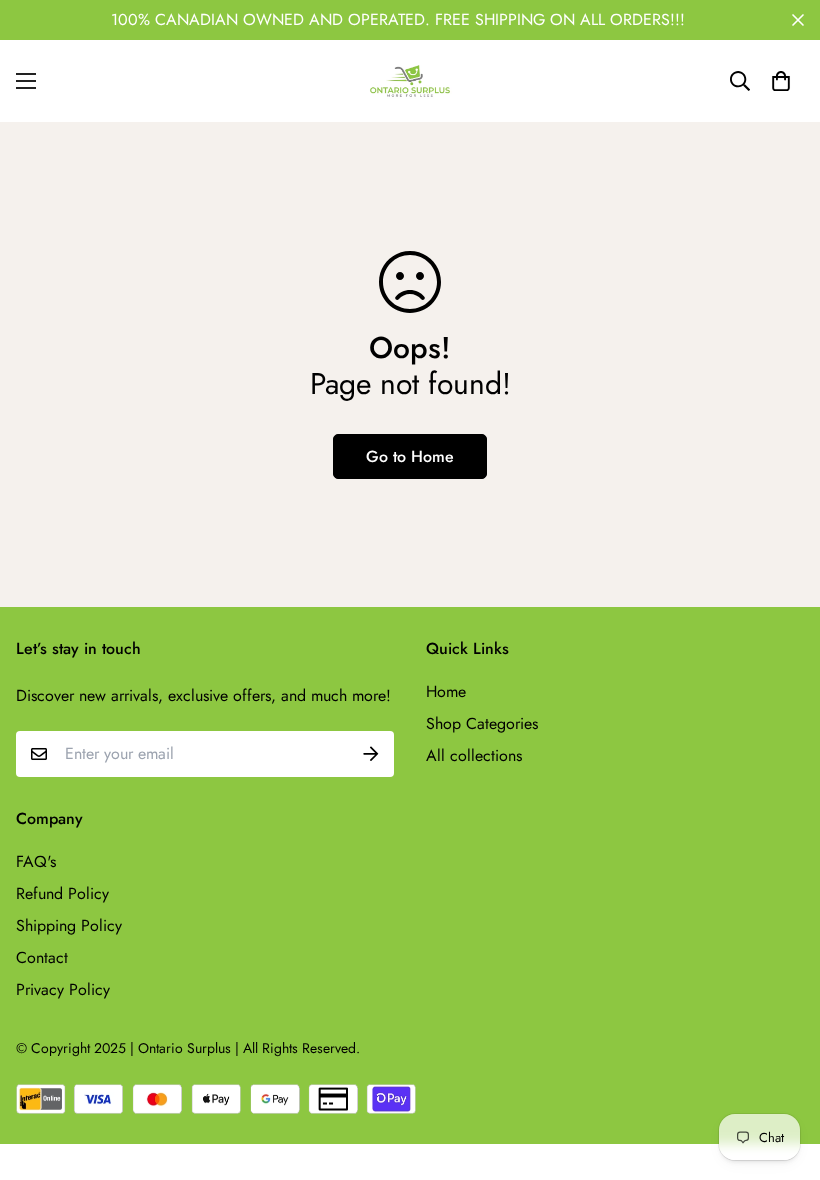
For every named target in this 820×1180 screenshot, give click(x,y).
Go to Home (410, 456)
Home (446, 691)
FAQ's (36, 861)
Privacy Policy (63, 989)
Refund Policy (62, 893)
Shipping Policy (69, 925)
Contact (42, 957)
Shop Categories (482, 723)
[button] (781, 81)
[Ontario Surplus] (410, 81)
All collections (474, 755)
